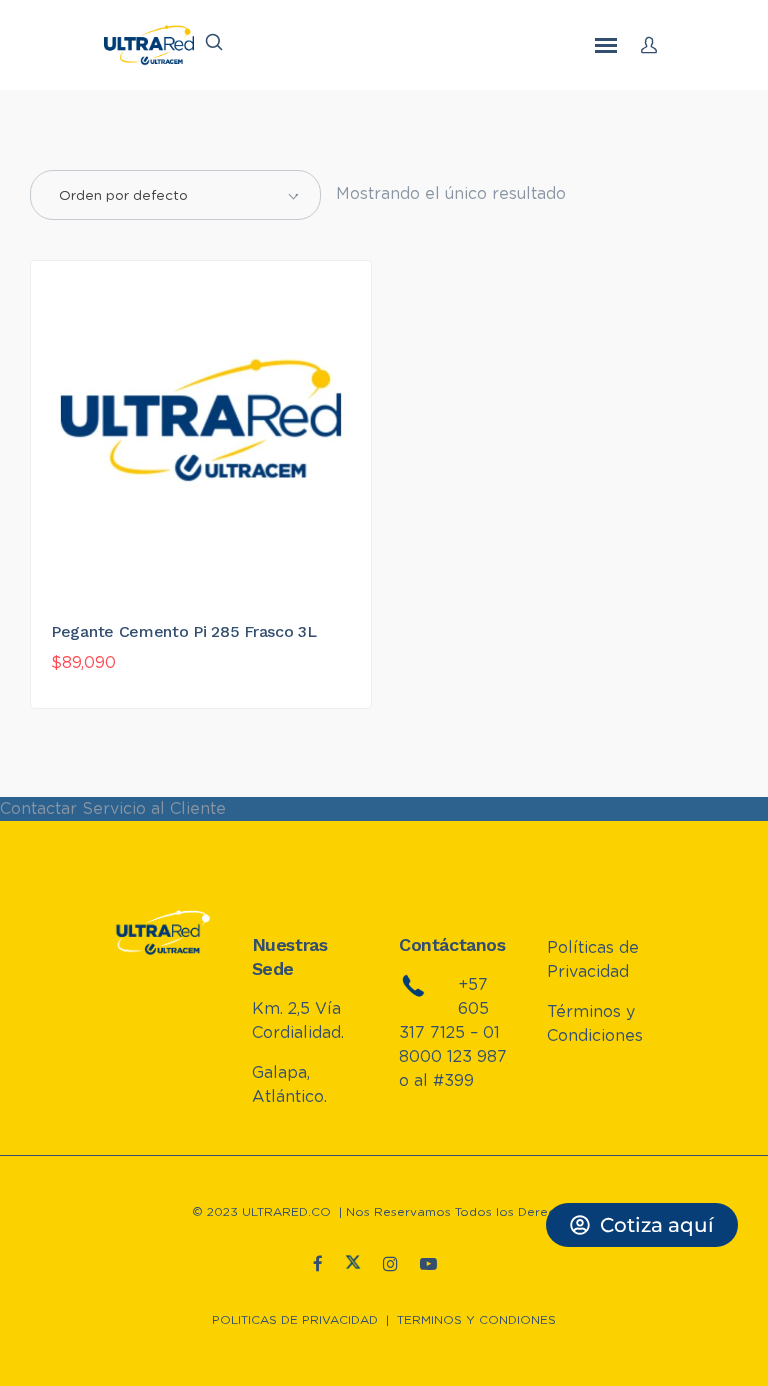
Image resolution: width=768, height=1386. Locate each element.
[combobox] (175, 195)
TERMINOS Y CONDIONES (476, 1320)
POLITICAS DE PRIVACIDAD (295, 1320)
